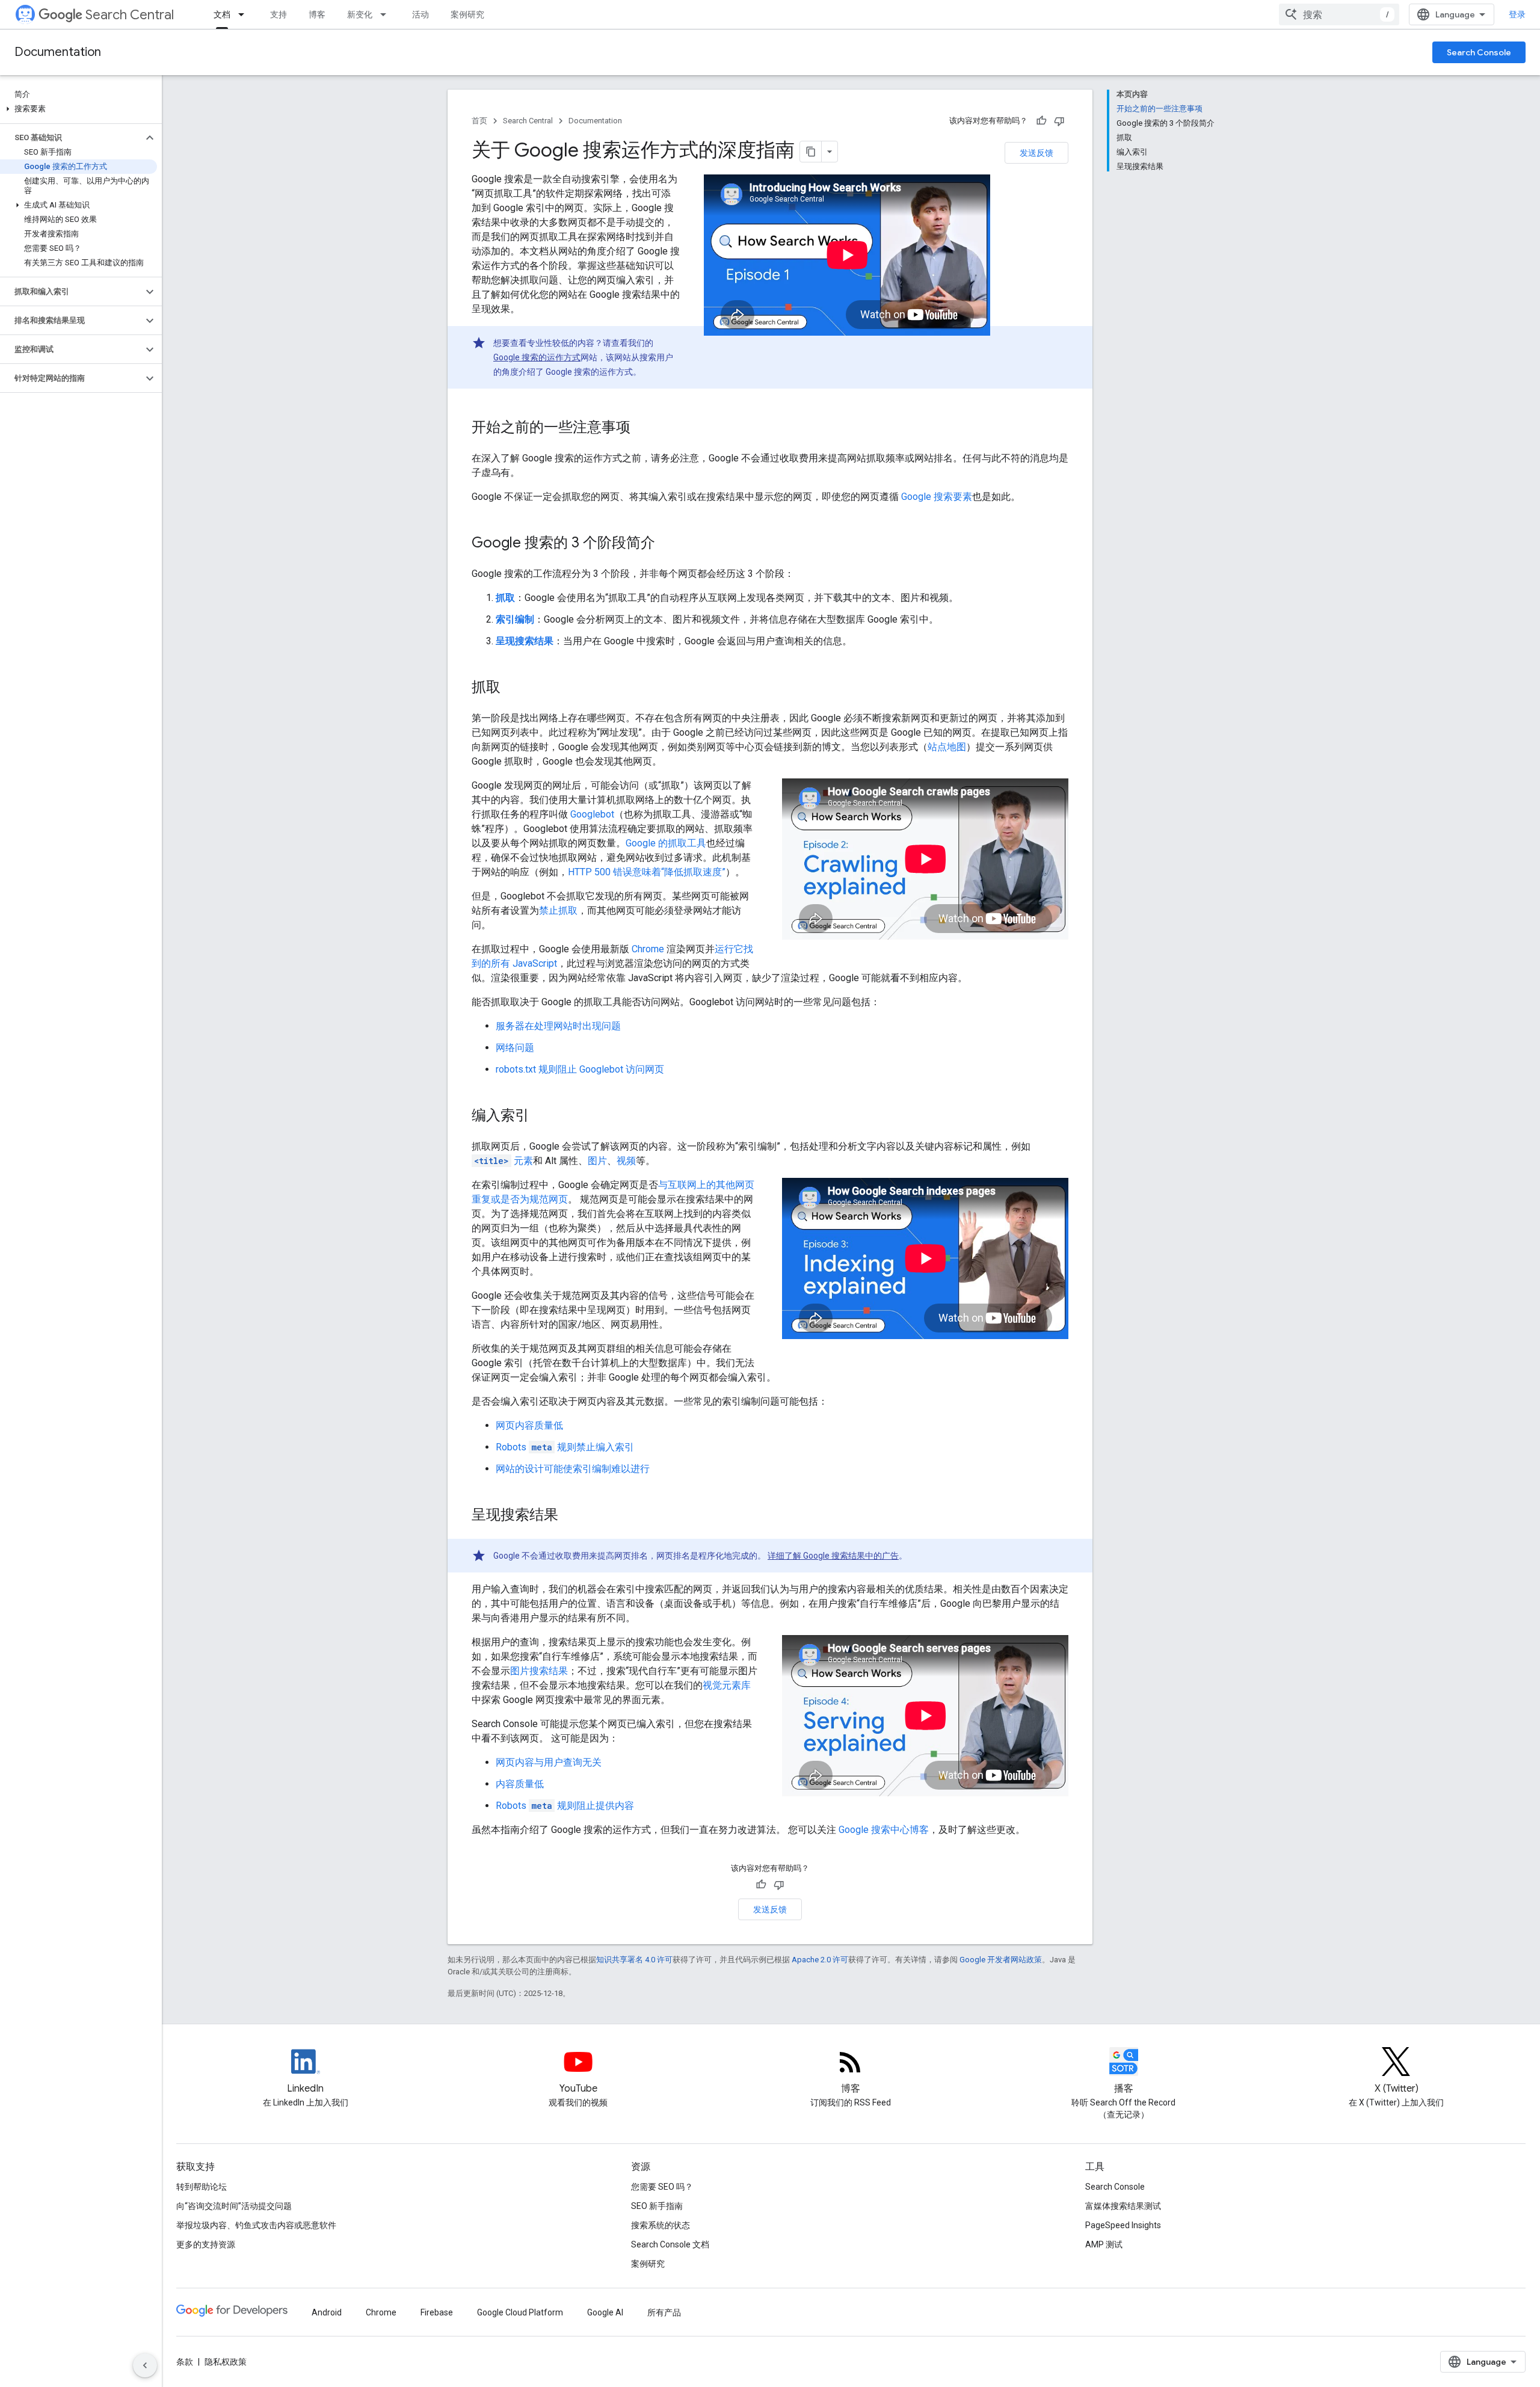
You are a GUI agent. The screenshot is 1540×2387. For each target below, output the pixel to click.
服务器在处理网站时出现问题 (558, 1026)
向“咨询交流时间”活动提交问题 (234, 2206)
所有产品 (664, 2312)
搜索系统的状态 (661, 2225)
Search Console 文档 (670, 2244)
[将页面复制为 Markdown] (811, 152)
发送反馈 (1036, 153)
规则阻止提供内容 (565, 1806)
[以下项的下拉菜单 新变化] (387, 14)
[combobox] (1339, 14)
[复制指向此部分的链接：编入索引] (541, 1116)
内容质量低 (520, 1784)
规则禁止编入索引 (565, 1447)
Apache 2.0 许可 (820, 1960)
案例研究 (467, 14)
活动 (420, 14)
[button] (79, 109)
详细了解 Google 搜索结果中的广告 (833, 1556)
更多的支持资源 (206, 2244)
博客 (317, 14)
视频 (626, 1161)
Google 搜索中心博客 (884, 1830)
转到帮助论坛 (202, 2187)
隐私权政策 (226, 2362)
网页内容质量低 (529, 1425)
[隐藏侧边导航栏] (145, 2365)
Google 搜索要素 (937, 497)
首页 (479, 121)
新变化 (360, 14)
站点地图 (947, 747)
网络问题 (515, 1048)
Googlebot (592, 814)
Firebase (437, 2312)
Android (327, 2312)
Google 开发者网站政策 (1001, 1960)
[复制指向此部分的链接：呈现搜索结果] (570, 1516)
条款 (185, 2362)
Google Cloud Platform (520, 2312)
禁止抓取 (558, 910)
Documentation (58, 52)
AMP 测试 (1104, 2244)
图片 (597, 1161)
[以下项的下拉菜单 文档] (245, 14)
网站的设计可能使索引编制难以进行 (573, 1469)
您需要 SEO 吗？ (662, 2187)
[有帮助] (1041, 121)
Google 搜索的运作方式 (537, 357)
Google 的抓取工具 (666, 843)
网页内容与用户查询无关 (549, 1762)
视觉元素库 (727, 1685)
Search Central (130, 15)
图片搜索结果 (539, 1671)
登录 (1517, 14)
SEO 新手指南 (657, 2206)
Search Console (1479, 52)
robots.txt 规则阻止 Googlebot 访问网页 (580, 1069)
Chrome (648, 949)
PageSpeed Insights (1123, 2225)
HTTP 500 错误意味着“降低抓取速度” (647, 872)
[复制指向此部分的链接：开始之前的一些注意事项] (642, 428)
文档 (222, 14)
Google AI (605, 2312)
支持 (279, 14)
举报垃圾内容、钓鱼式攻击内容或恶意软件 (256, 2225)
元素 (504, 1161)
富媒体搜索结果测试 (1123, 2206)
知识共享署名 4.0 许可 (634, 1960)
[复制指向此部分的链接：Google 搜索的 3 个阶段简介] (667, 544)
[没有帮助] (1059, 121)
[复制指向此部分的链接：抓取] (513, 688)
